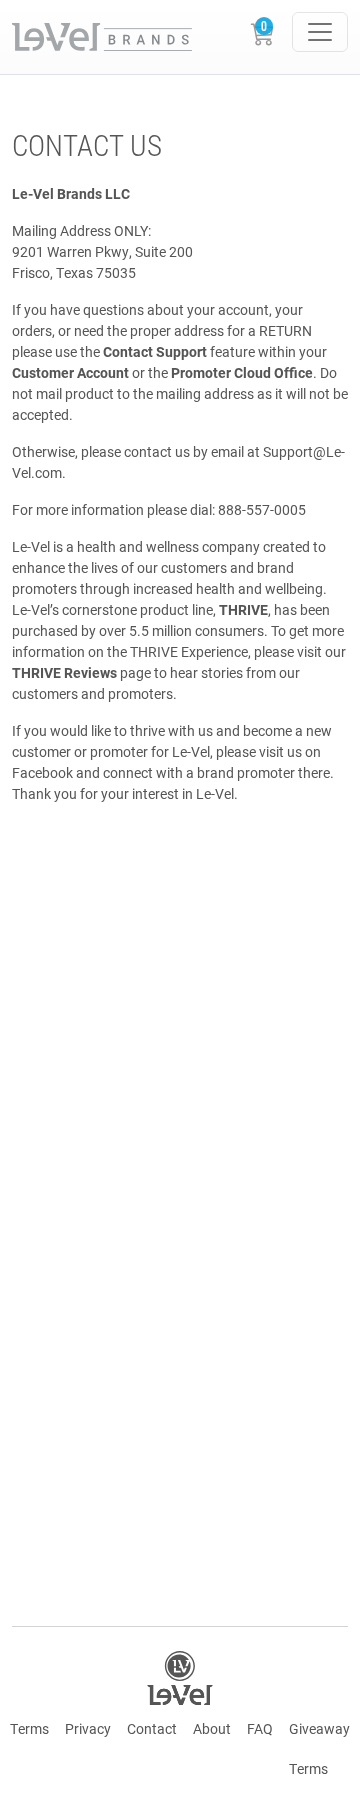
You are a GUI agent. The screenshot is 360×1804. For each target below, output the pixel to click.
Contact (152, 1728)
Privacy (88, 1728)
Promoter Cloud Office (242, 372)
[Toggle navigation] (320, 32)
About (212, 1728)
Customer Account (70, 372)
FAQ (260, 1728)
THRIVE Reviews (64, 672)
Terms (29, 1728)
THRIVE (243, 609)
